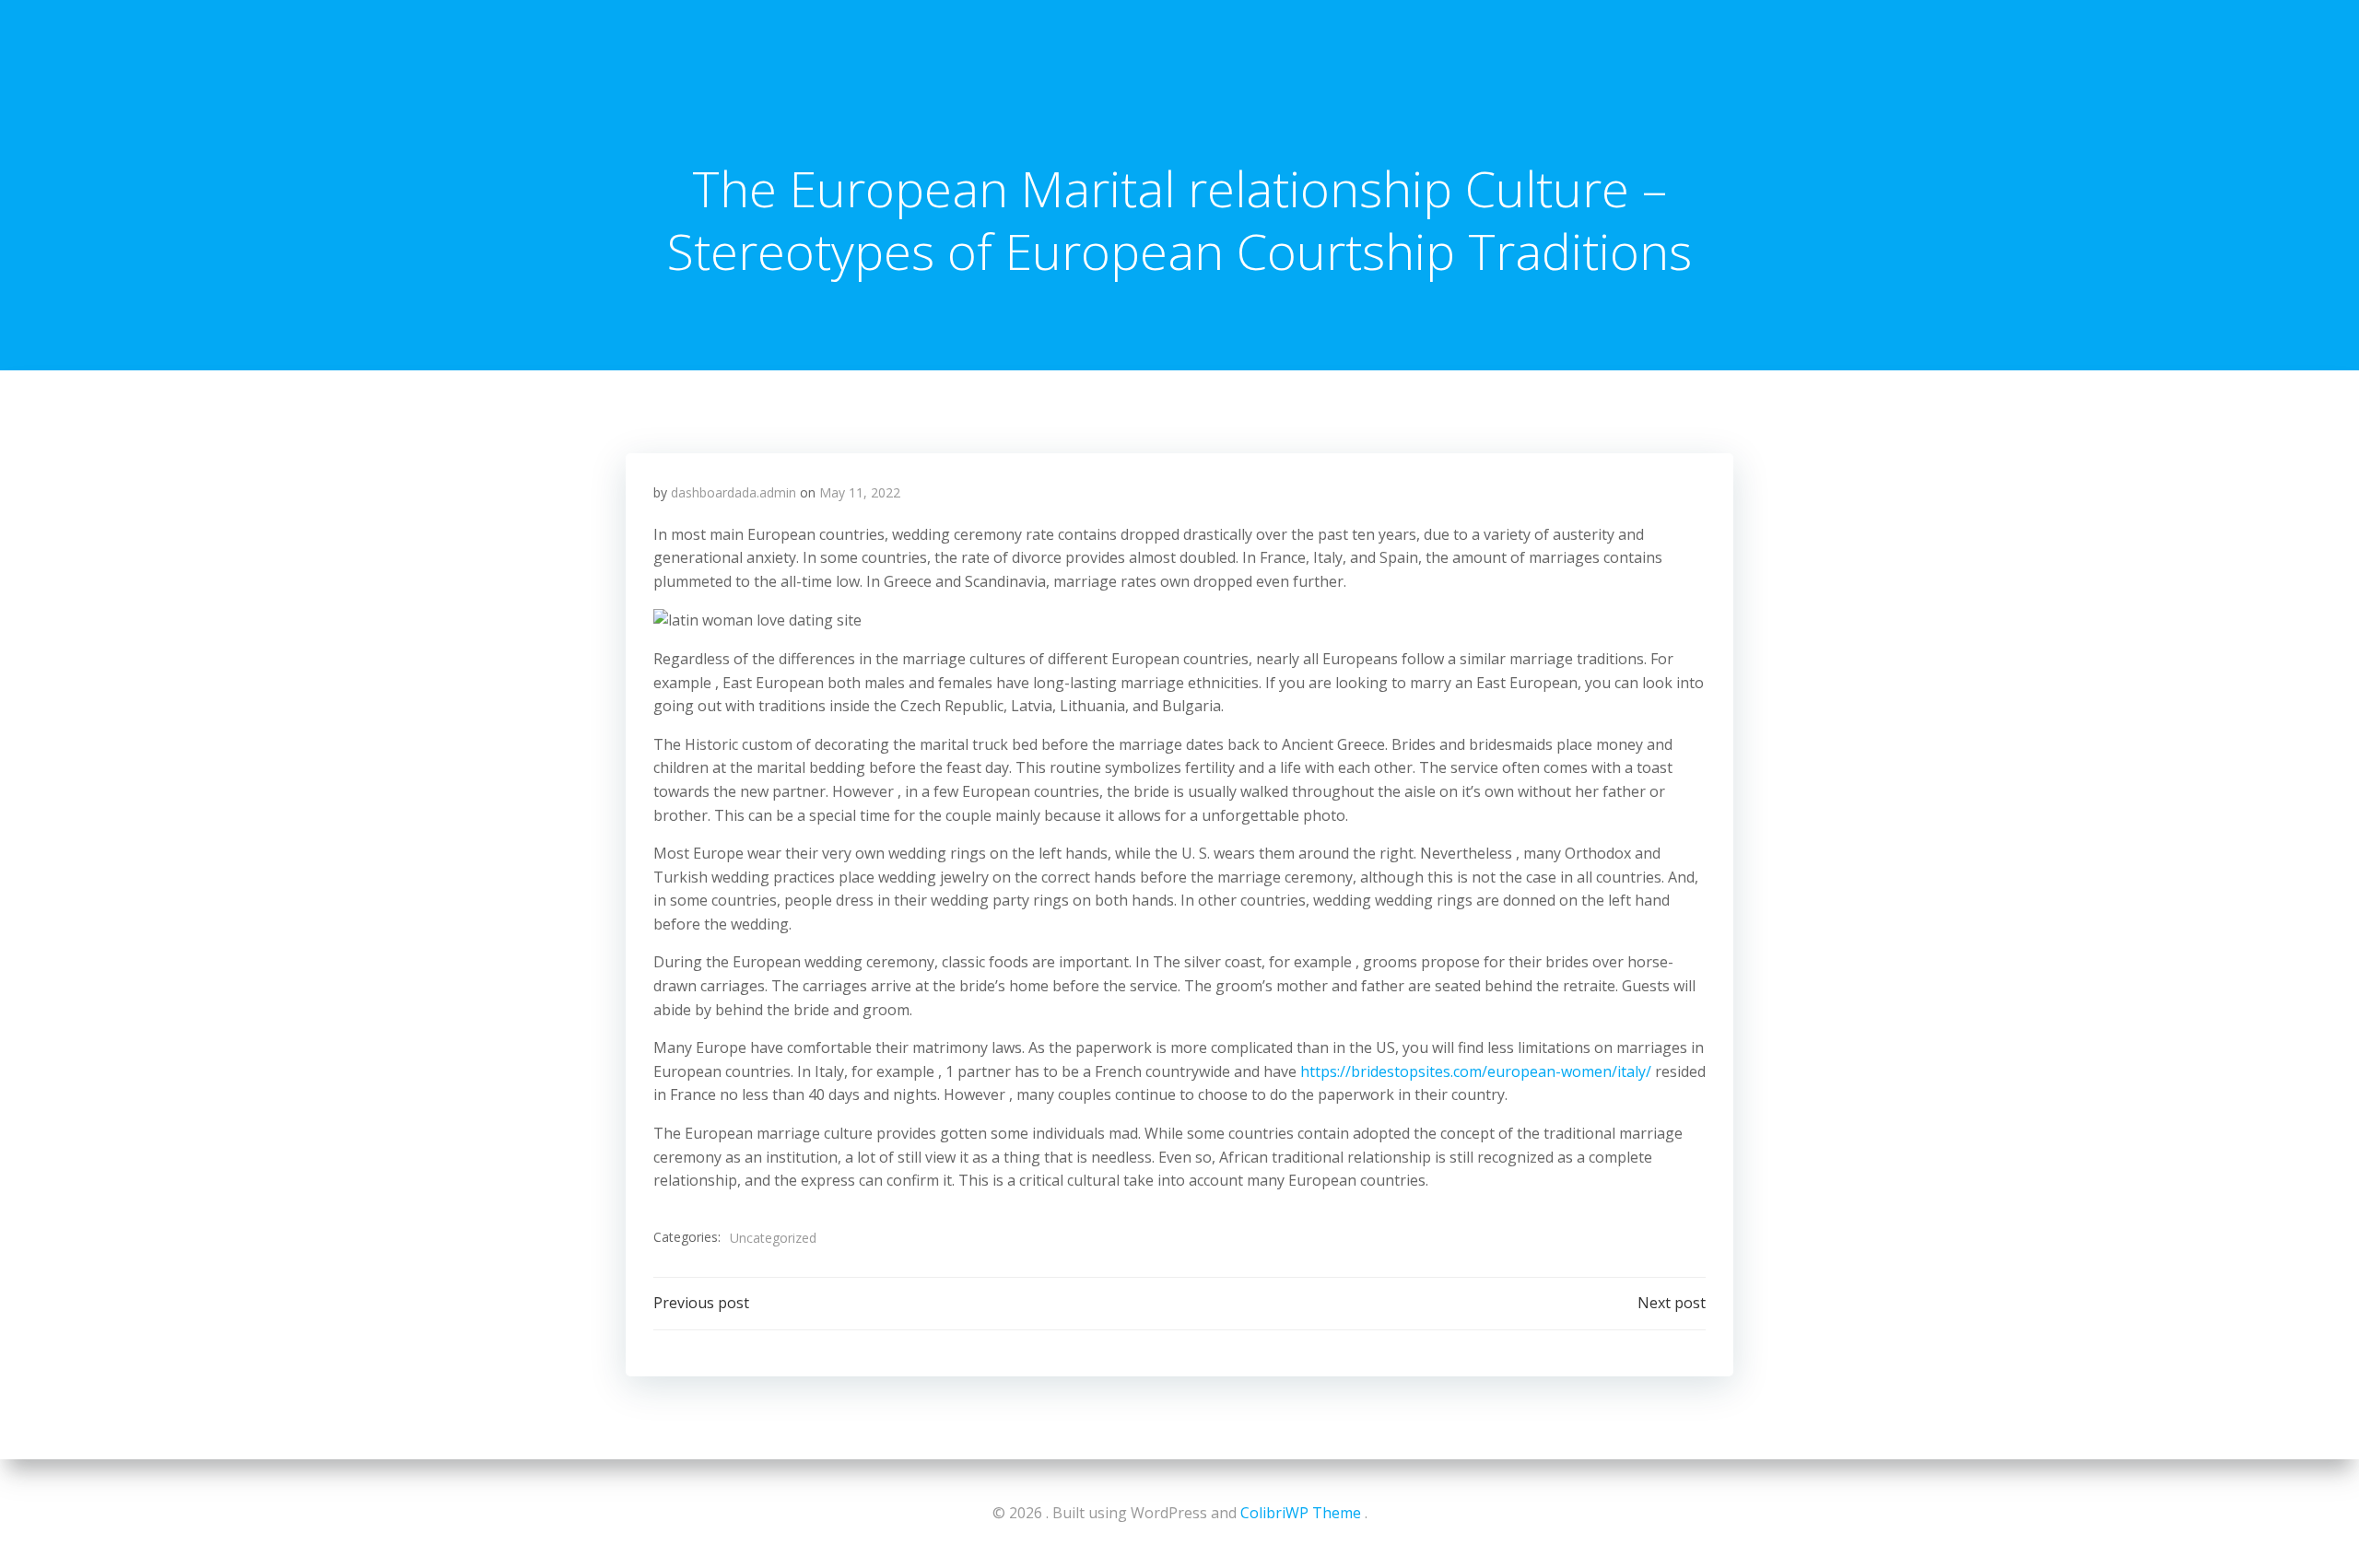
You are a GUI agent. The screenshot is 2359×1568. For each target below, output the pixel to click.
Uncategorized (773, 1238)
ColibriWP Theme (1301, 1513)
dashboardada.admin (734, 492)
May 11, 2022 (860, 492)
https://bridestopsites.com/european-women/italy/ (1476, 1071)
